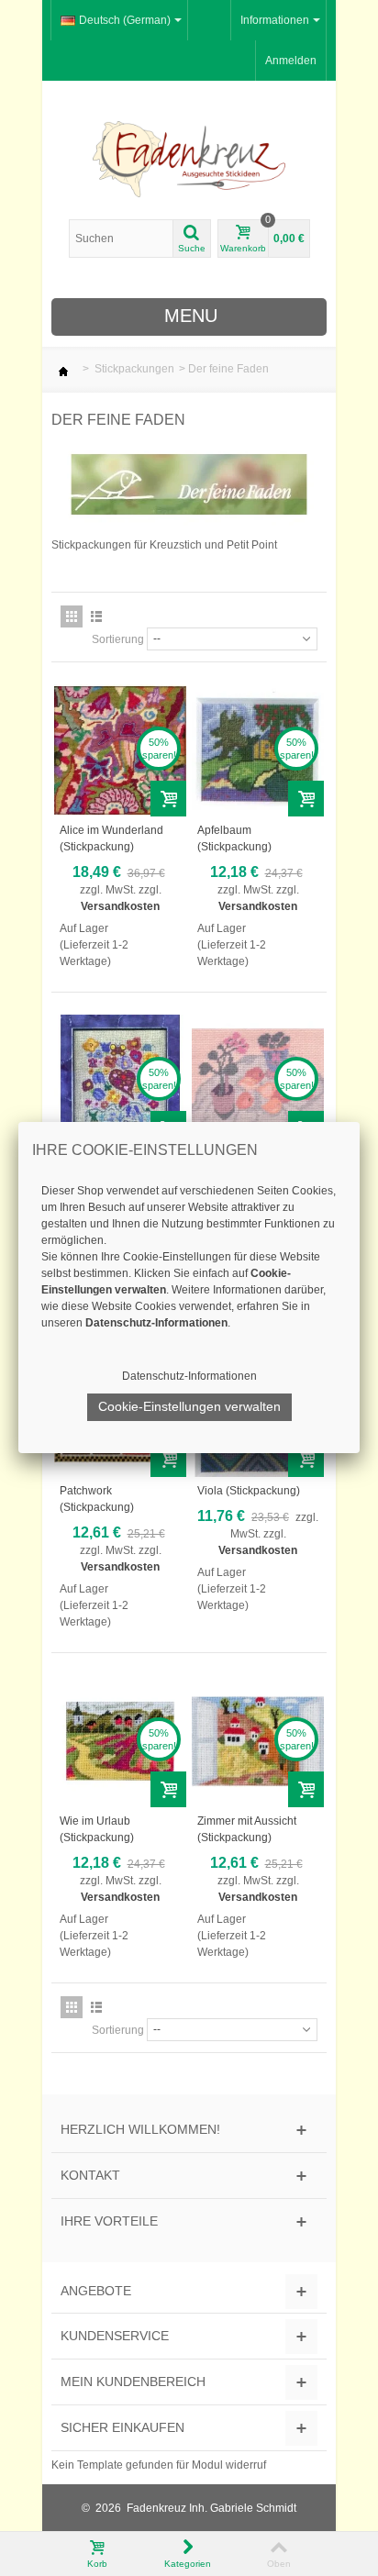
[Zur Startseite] (63, 369)
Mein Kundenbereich (133, 2382)
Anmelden (291, 61)
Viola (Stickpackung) (249, 1491)
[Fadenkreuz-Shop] (189, 159)
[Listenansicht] (96, 616)
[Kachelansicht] (72, 616)
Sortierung (118, 639)
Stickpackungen (134, 369)
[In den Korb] (168, 799)
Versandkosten (120, 906)
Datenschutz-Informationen (189, 1376)
